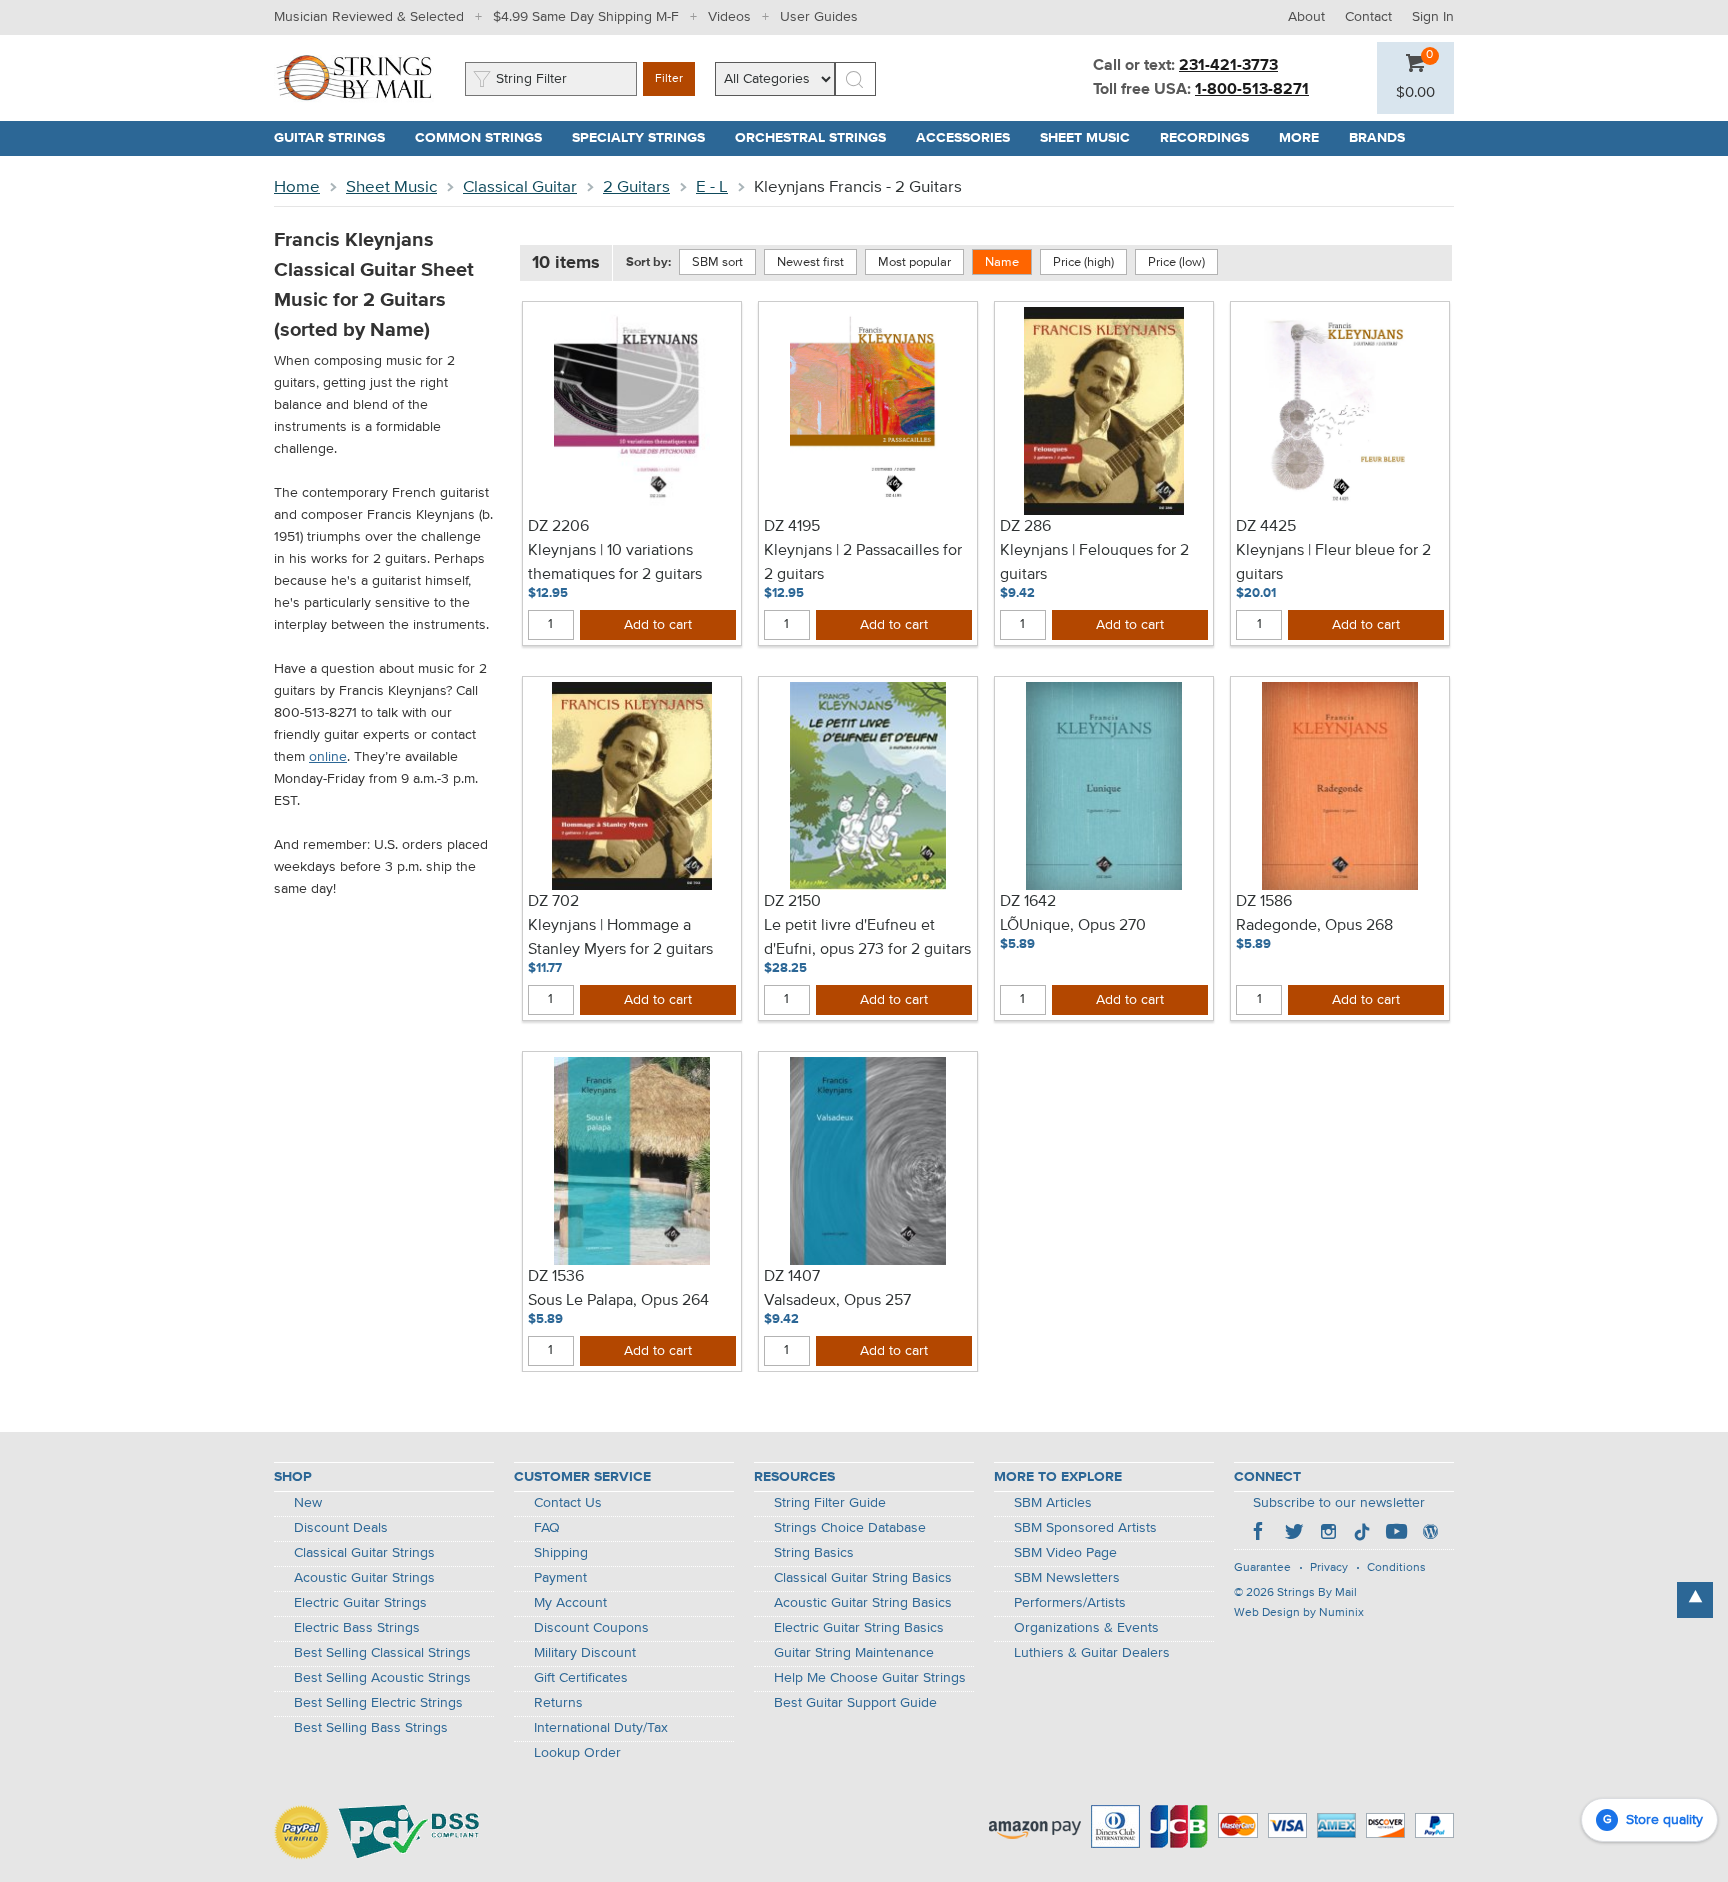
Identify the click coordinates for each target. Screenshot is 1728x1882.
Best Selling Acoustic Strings (382, 1678)
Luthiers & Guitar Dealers (1092, 1653)
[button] (1415, 93)
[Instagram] (1328, 1534)
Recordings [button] (1212, 138)
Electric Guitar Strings (360, 1603)
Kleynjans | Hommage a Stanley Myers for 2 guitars (620, 938)
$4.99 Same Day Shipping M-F (586, 17)
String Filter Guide (830, 1503)
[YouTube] (1396, 1534)
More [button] (1306, 138)
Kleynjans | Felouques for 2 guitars (1094, 563)
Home (297, 187)
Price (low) (1176, 262)
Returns (558, 1703)
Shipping (561, 1553)
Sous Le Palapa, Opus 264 (618, 1301)
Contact (1368, 17)
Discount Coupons (591, 1628)
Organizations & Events (1086, 1628)
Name (1002, 262)
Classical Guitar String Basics (863, 1578)
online (328, 757)
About (1306, 17)
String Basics (814, 1553)
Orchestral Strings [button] (818, 138)
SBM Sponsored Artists (1085, 1528)
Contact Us (568, 1503)
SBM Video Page (1065, 1553)
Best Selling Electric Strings (378, 1703)
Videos (729, 17)
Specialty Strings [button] (646, 138)
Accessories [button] (970, 138)
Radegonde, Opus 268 (1314, 926)
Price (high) (1083, 262)
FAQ (547, 1528)
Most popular (914, 262)
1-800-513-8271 (1252, 90)
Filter (669, 79)
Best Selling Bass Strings (371, 1728)
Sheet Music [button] (1092, 138)
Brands (1377, 138)
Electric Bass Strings (357, 1628)
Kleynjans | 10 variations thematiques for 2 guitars (615, 563)
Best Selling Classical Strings (382, 1653)
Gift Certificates (581, 1678)
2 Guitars (636, 187)
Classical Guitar (520, 187)
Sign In (1433, 17)
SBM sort (717, 262)
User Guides (819, 17)
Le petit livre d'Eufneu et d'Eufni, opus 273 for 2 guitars (867, 938)
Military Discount (585, 1653)
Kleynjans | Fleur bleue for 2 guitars (1333, 563)
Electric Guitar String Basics (859, 1628)
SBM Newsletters (1067, 1578)
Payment (560, 1578)
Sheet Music (391, 187)
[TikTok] (1362, 1534)
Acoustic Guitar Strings (364, 1578)
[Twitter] (1294, 1534)
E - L (712, 187)
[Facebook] (1260, 1534)
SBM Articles (1053, 1503)
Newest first (810, 262)
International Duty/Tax (601, 1728)
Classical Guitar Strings (364, 1553)
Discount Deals (341, 1528)
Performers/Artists (1070, 1603)
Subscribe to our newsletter (1339, 1503)
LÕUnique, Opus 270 (1073, 926)
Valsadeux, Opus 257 (837, 1301)
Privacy (1329, 1568)
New (308, 1503)
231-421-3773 (1228, 66)
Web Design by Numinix (1299, 1613)
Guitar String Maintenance (854, 1653)
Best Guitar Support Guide (855, 1703)
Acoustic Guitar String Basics (863, 1603)
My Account (570, 1603)
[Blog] (1430, 1534)
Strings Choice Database (850, 1528)
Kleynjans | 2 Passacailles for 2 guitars (863, 563)
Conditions (1396, 1568)
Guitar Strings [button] (337, 138)
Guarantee (1262, 1568)
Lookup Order (577, 1753)
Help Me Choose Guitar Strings (870, 1678)
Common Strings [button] (486, 138)
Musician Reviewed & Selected (369, 17)
